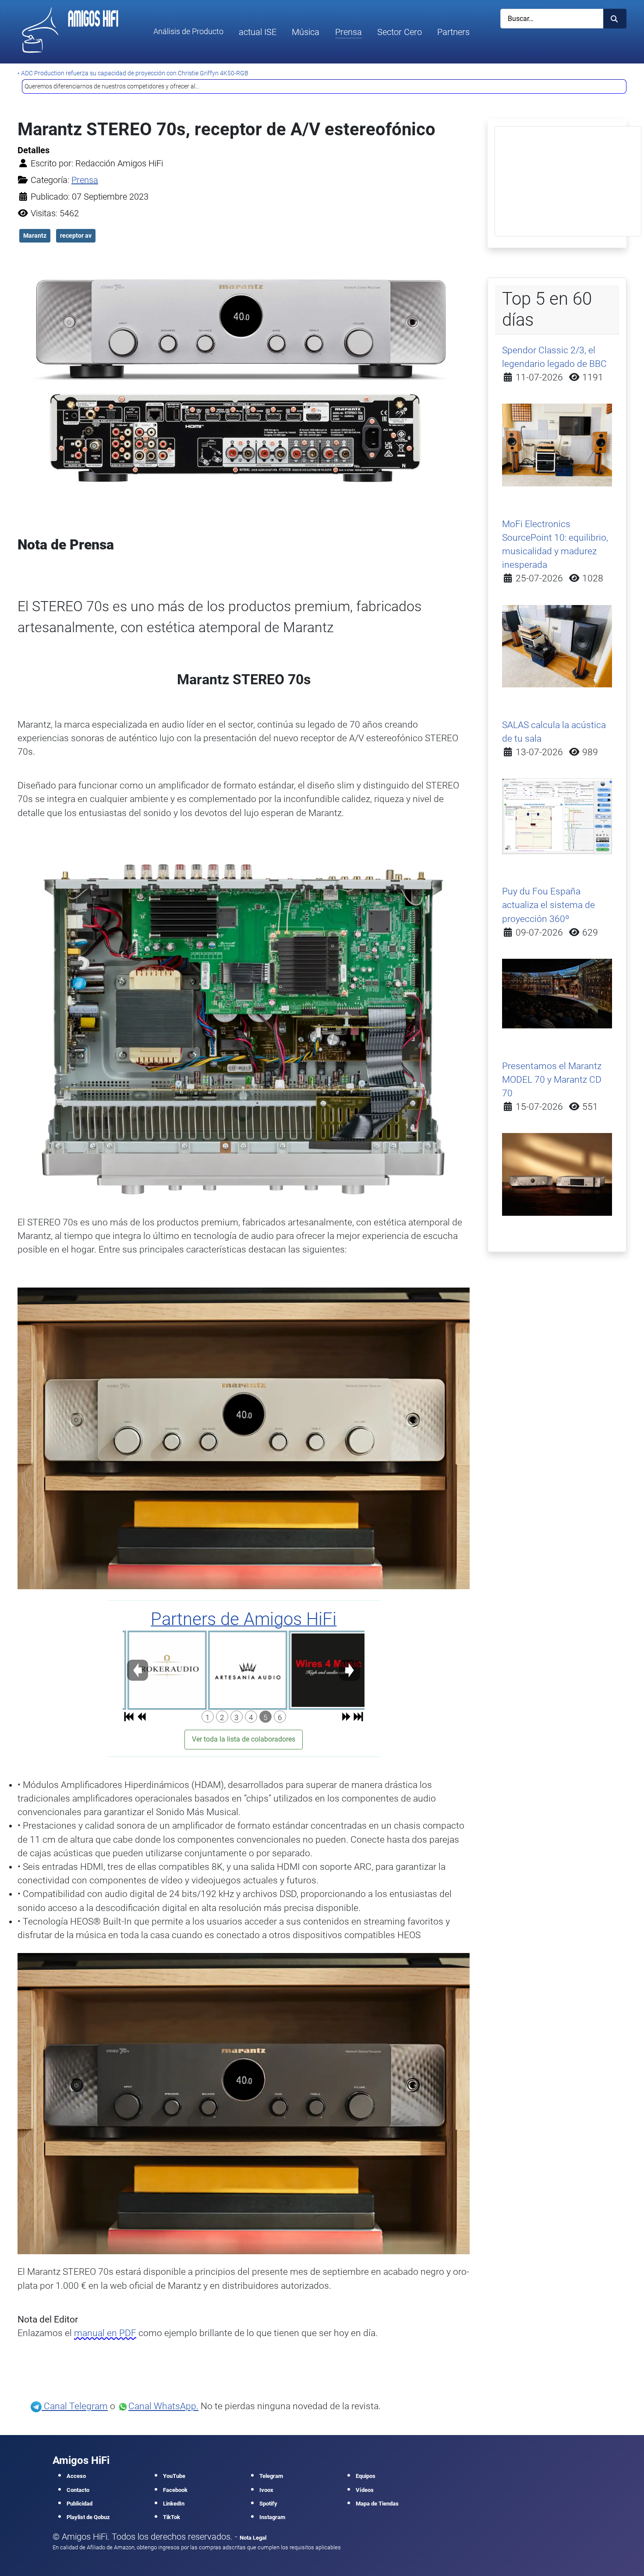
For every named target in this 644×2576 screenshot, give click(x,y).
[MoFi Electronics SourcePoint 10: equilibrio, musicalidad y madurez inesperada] (557, 645)
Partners (453, 32)
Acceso (76, 2476)
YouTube (174, 2476)
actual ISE (258, 32)
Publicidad (80, 2504)
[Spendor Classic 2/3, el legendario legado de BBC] (557, 444)
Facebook (175, 2490)
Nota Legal (253, 2538)
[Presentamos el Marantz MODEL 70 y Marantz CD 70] (557, 1174)
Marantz (35, 236)
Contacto (78, 2490)
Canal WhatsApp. (163, 2406)
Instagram (272, 2517)
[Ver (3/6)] (324, 1670)
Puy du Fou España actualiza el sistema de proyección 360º (548, 905)
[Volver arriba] (627, 2558)
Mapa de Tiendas (377, 2504)
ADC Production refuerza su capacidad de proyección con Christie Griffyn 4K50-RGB (135, 73)
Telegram (271, 2476)
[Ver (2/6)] (244, 1670)
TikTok (172, 2517)
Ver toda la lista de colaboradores (244, 1739)
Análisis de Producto (188, 32)
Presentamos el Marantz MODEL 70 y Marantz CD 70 (552, 1080)
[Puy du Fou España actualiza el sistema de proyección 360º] (557, 993)
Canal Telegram (75, 2406)
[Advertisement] (568, 181)
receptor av (76, 236)
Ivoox (266, 2490)
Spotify (268, 2504)
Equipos (366, 2476)
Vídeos (365, 2490)
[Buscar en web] (615, 19)
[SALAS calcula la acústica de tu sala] (557, 816)
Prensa (349, 32)
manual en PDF (105, 2333)
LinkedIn (174, 2504)
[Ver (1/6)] (163, 1670)
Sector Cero (400, 32)
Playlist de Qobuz (88, 2517)
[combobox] (552, 19)
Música (306, 32)
